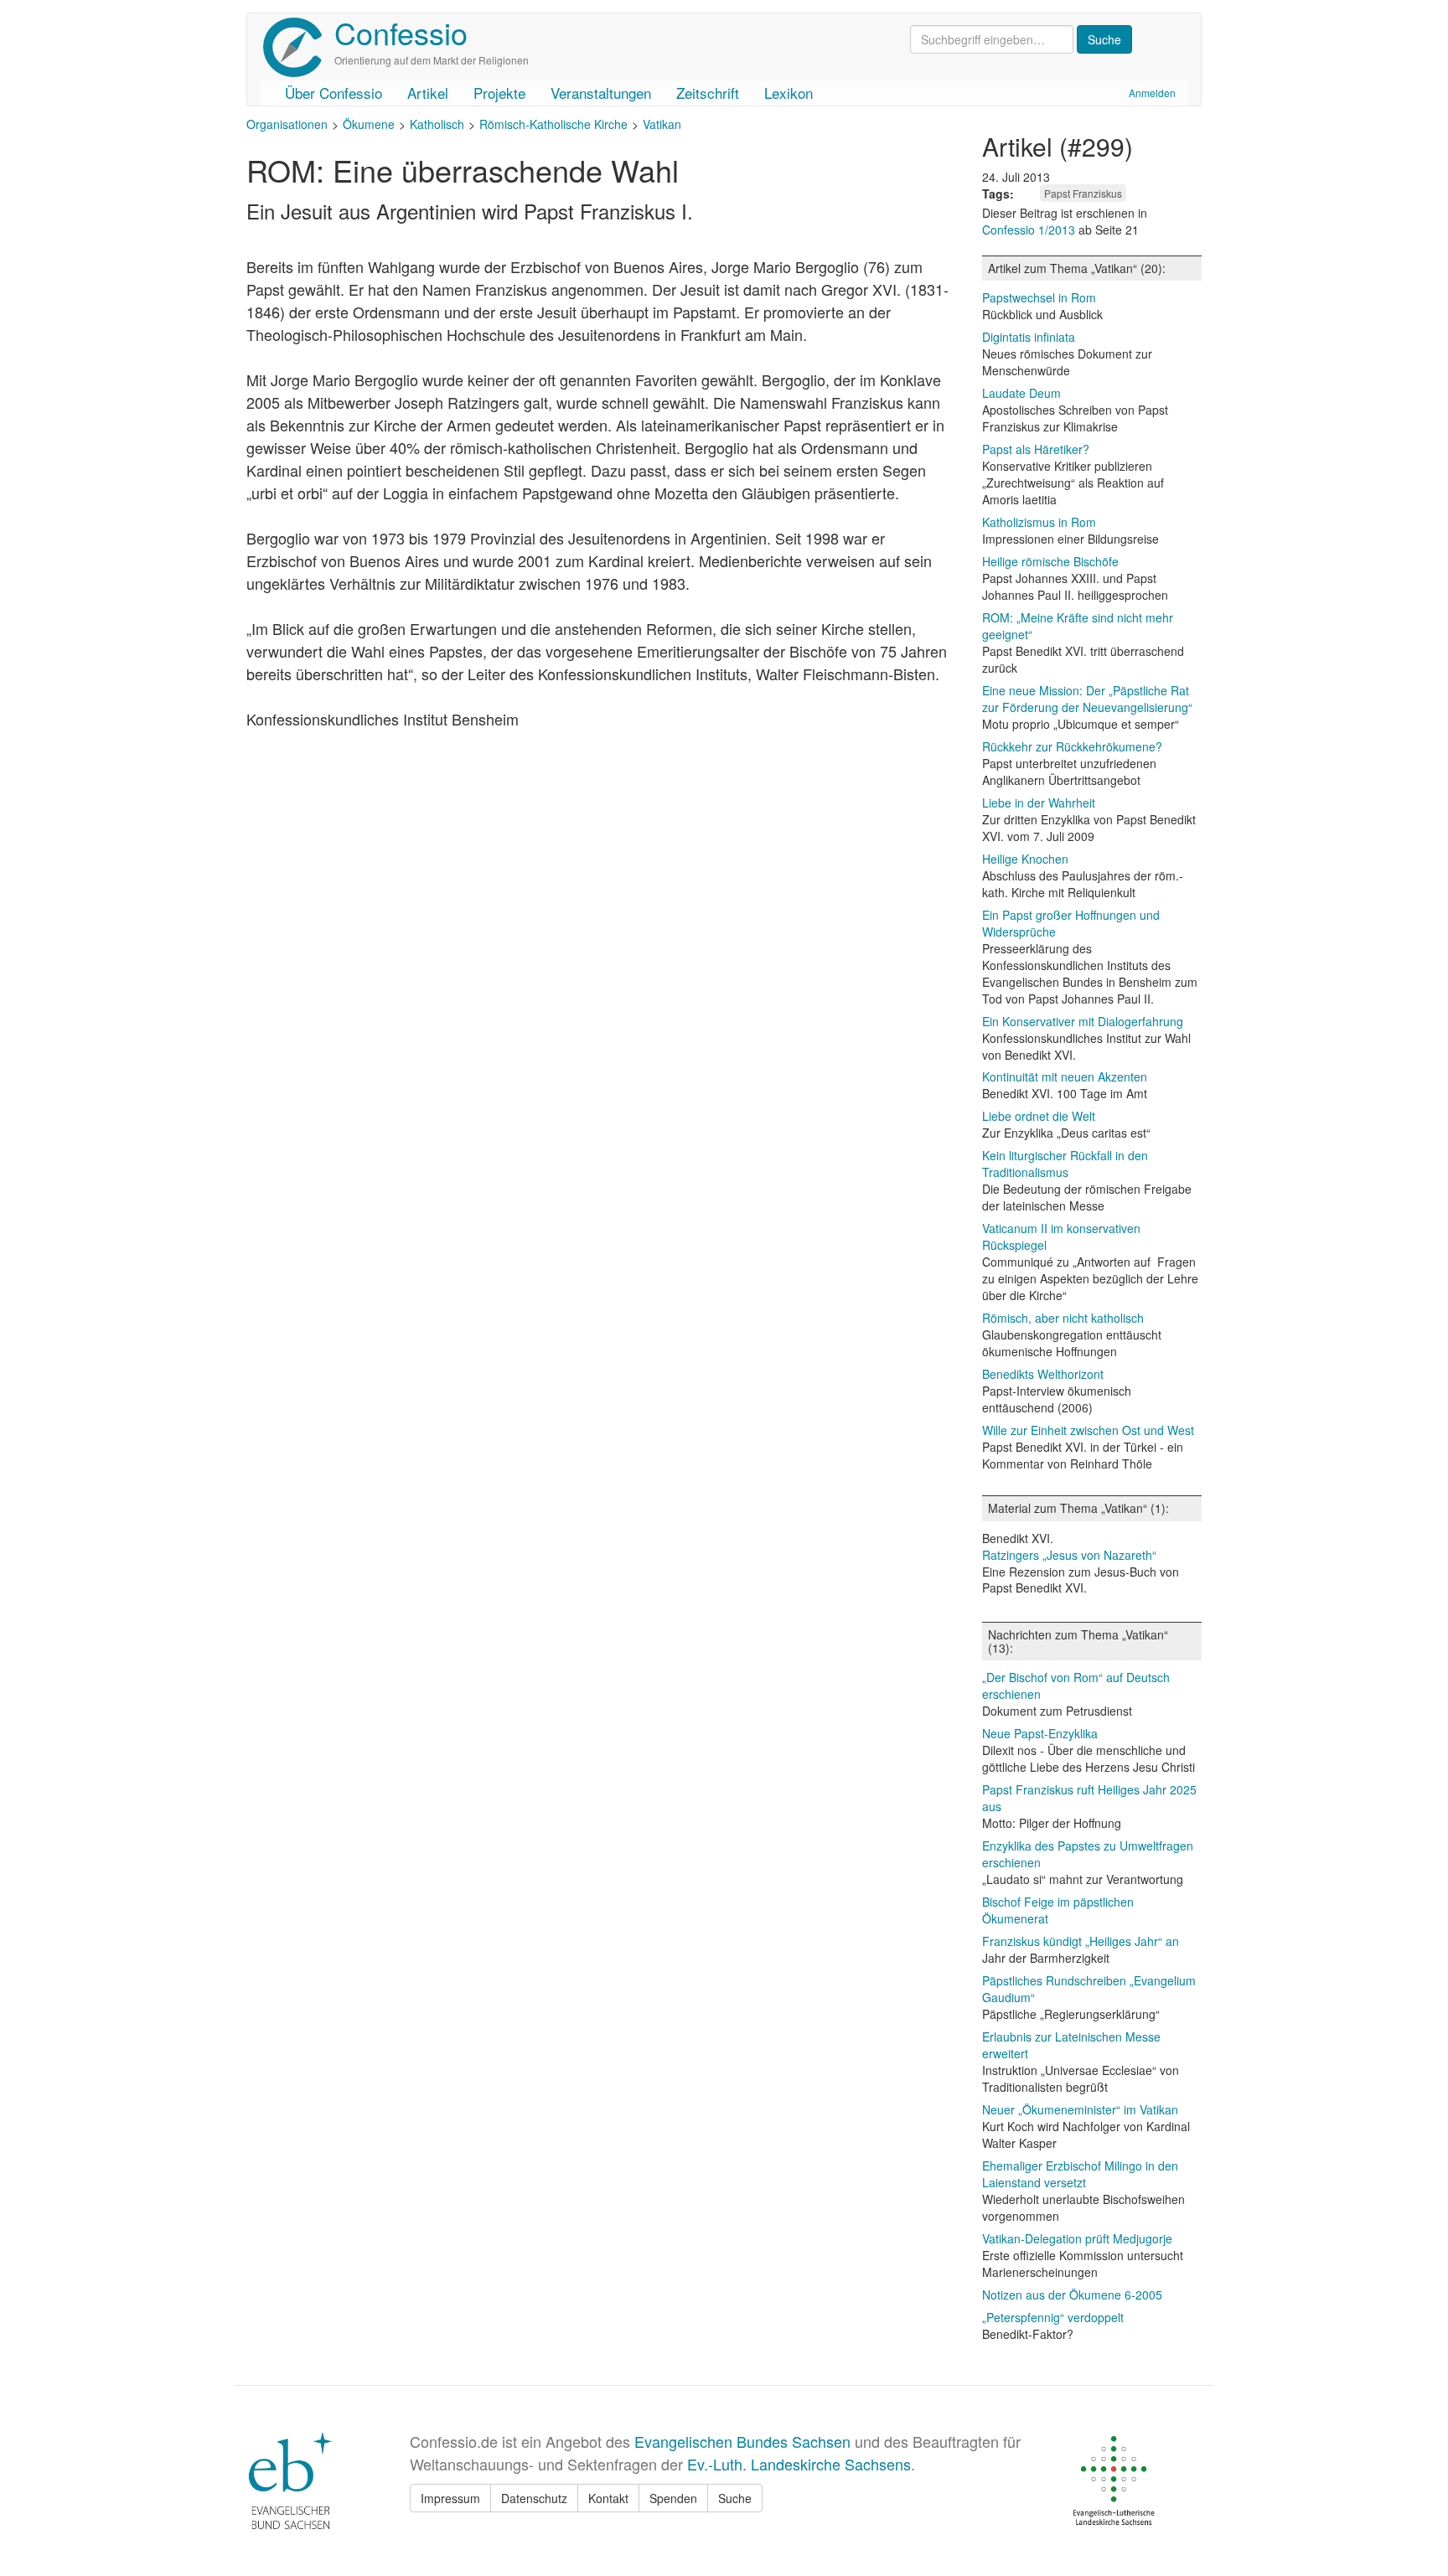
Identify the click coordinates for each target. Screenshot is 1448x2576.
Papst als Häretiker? (1036, 449)
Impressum (450, 2498)
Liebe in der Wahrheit (1039, 803)
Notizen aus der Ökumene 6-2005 (1072, 2295)
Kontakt (608, 2498)
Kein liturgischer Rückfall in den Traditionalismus (1065, 1164)
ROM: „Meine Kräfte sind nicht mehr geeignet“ (1078, 626)
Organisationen (287, 124)
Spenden (673, 2498)
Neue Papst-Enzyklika (1040, 1733)
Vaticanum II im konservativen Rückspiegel (1061, 1236)
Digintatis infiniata (1029, 337)
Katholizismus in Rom (1039, 522)
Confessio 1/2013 (1030, 230)
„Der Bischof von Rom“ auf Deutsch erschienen (1076, 1685)
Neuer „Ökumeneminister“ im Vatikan (1080, 2109)
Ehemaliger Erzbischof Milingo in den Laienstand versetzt (1080, 2174)
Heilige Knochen (1025, 859)
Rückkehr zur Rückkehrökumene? (1072, 746)
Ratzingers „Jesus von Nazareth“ (1069, 1555)
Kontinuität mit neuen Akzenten (1065, 1076)
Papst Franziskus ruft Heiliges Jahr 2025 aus (1089, 1798)
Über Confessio (334, 93)
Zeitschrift (708, 93)
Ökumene (369, 124)
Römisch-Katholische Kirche (553, 124)
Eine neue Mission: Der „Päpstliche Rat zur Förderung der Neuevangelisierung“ (1087, 699)
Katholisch (437, 124)
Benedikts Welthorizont (1043, 1374)
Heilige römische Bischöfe (1050, 561)
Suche (735, 2498)
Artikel (428, 93)
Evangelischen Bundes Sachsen (742, 2441)
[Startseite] (299, 47)
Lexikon (789, 93)
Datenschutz (534, 2498)
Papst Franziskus (1083, 193)
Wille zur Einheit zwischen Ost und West (1088, 1430)
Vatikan (662, 124)
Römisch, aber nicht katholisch (1063, 1318)
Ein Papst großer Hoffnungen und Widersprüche (1071, 923)
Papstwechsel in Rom (1039, 297)
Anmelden (1152, 93)
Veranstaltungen (601, 93)
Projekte (499, 93)
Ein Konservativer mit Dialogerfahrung (1083, 1021)
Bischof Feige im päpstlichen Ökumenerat (1058, 1910)
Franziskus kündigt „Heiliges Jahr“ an (1081, 1941)
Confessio (401, 32)
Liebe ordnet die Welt (1039, 1116)
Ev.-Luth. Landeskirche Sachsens (799, 2464)
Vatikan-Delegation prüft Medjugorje (1077, 2238)
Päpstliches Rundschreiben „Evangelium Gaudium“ (1089, 1989)
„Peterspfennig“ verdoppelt (1053, 2317)
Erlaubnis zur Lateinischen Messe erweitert (1071, 2045)
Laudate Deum (1021, 393)
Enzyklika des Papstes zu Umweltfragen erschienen (1088, 1854)
